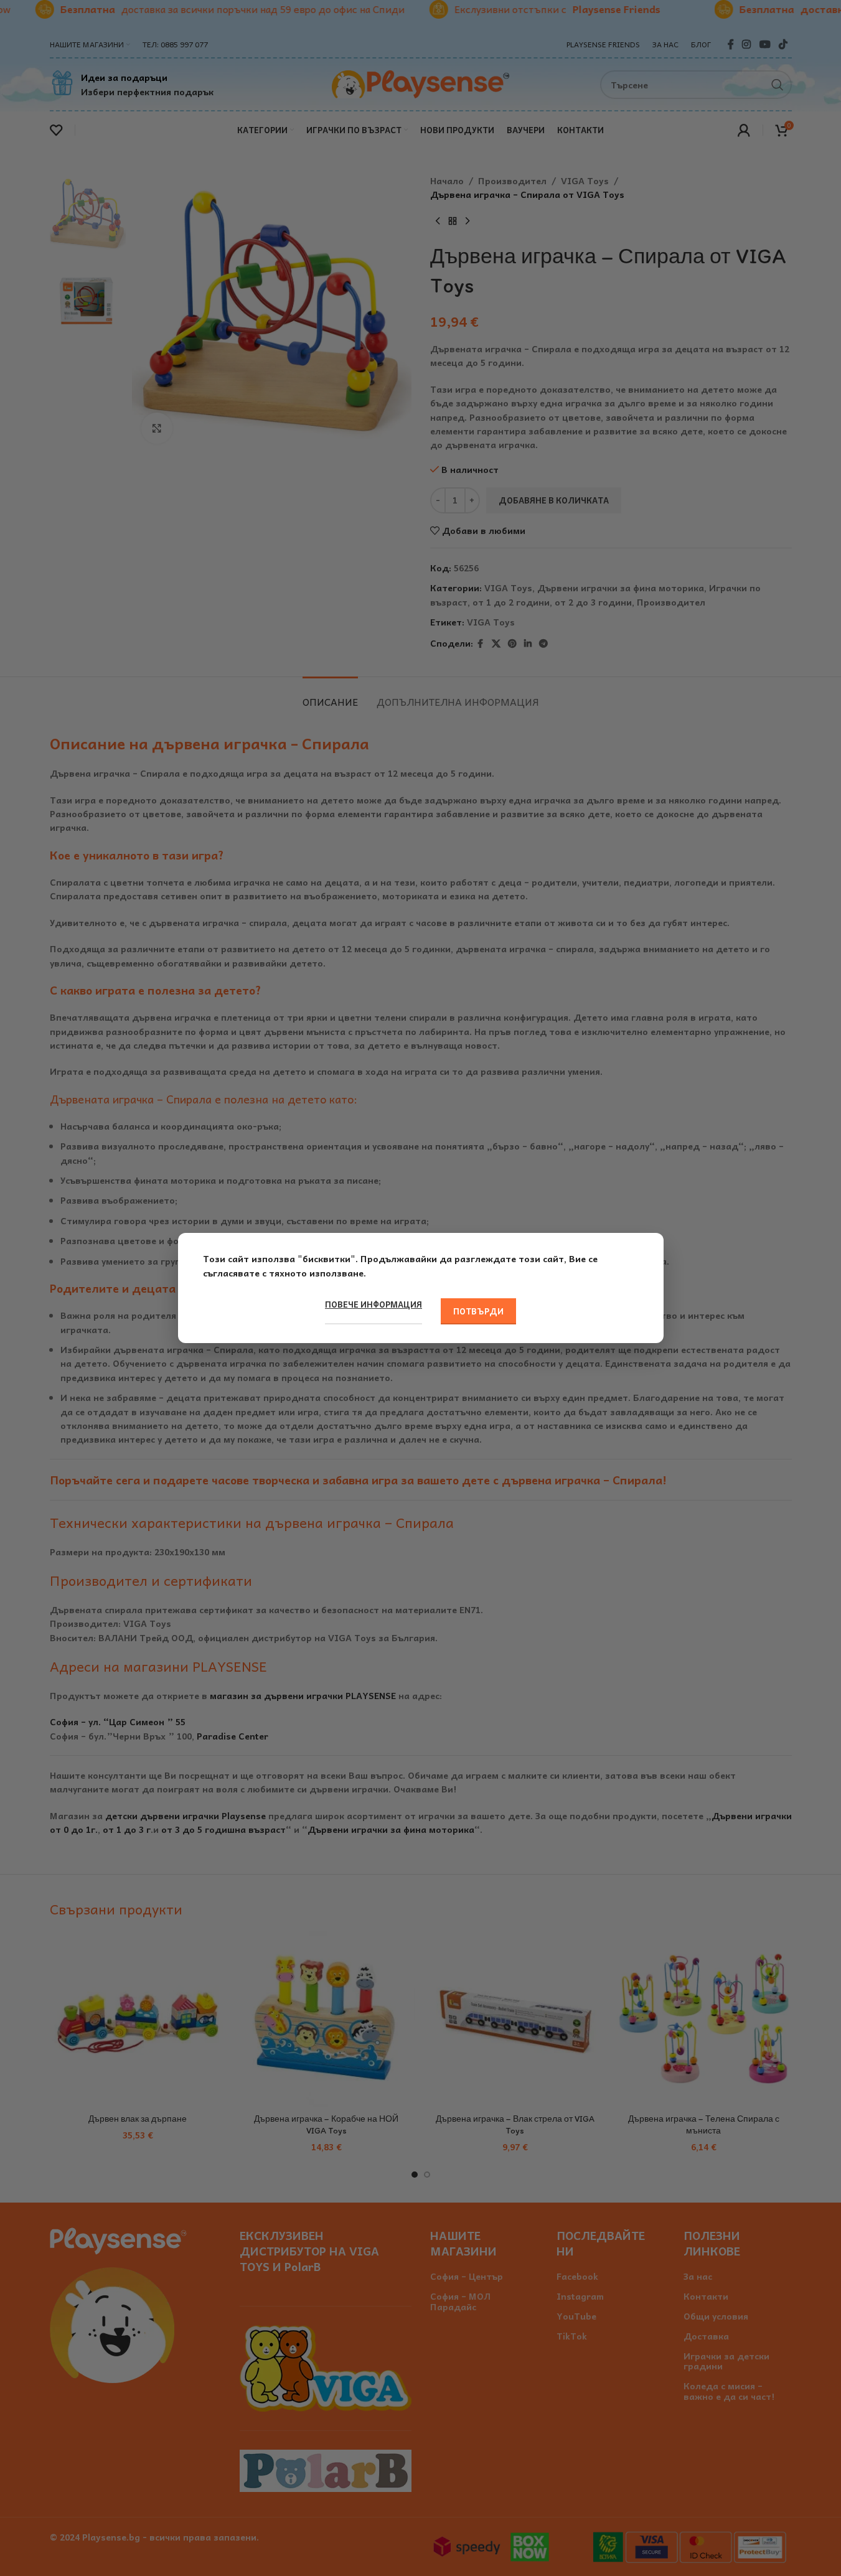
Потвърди (478, 1311)
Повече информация (374, 1304)
